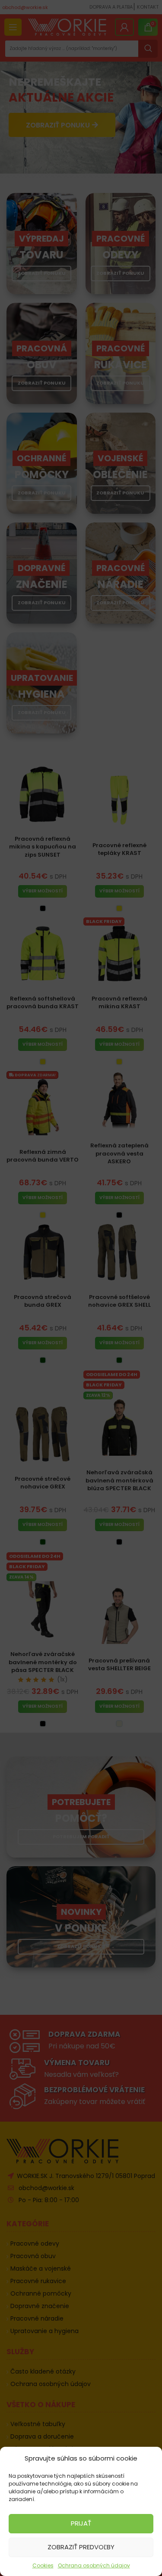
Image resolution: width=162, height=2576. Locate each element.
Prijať (81, 2523)
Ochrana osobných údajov (94, 2565)
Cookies (43, 2565)
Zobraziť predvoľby (81, 2547)
